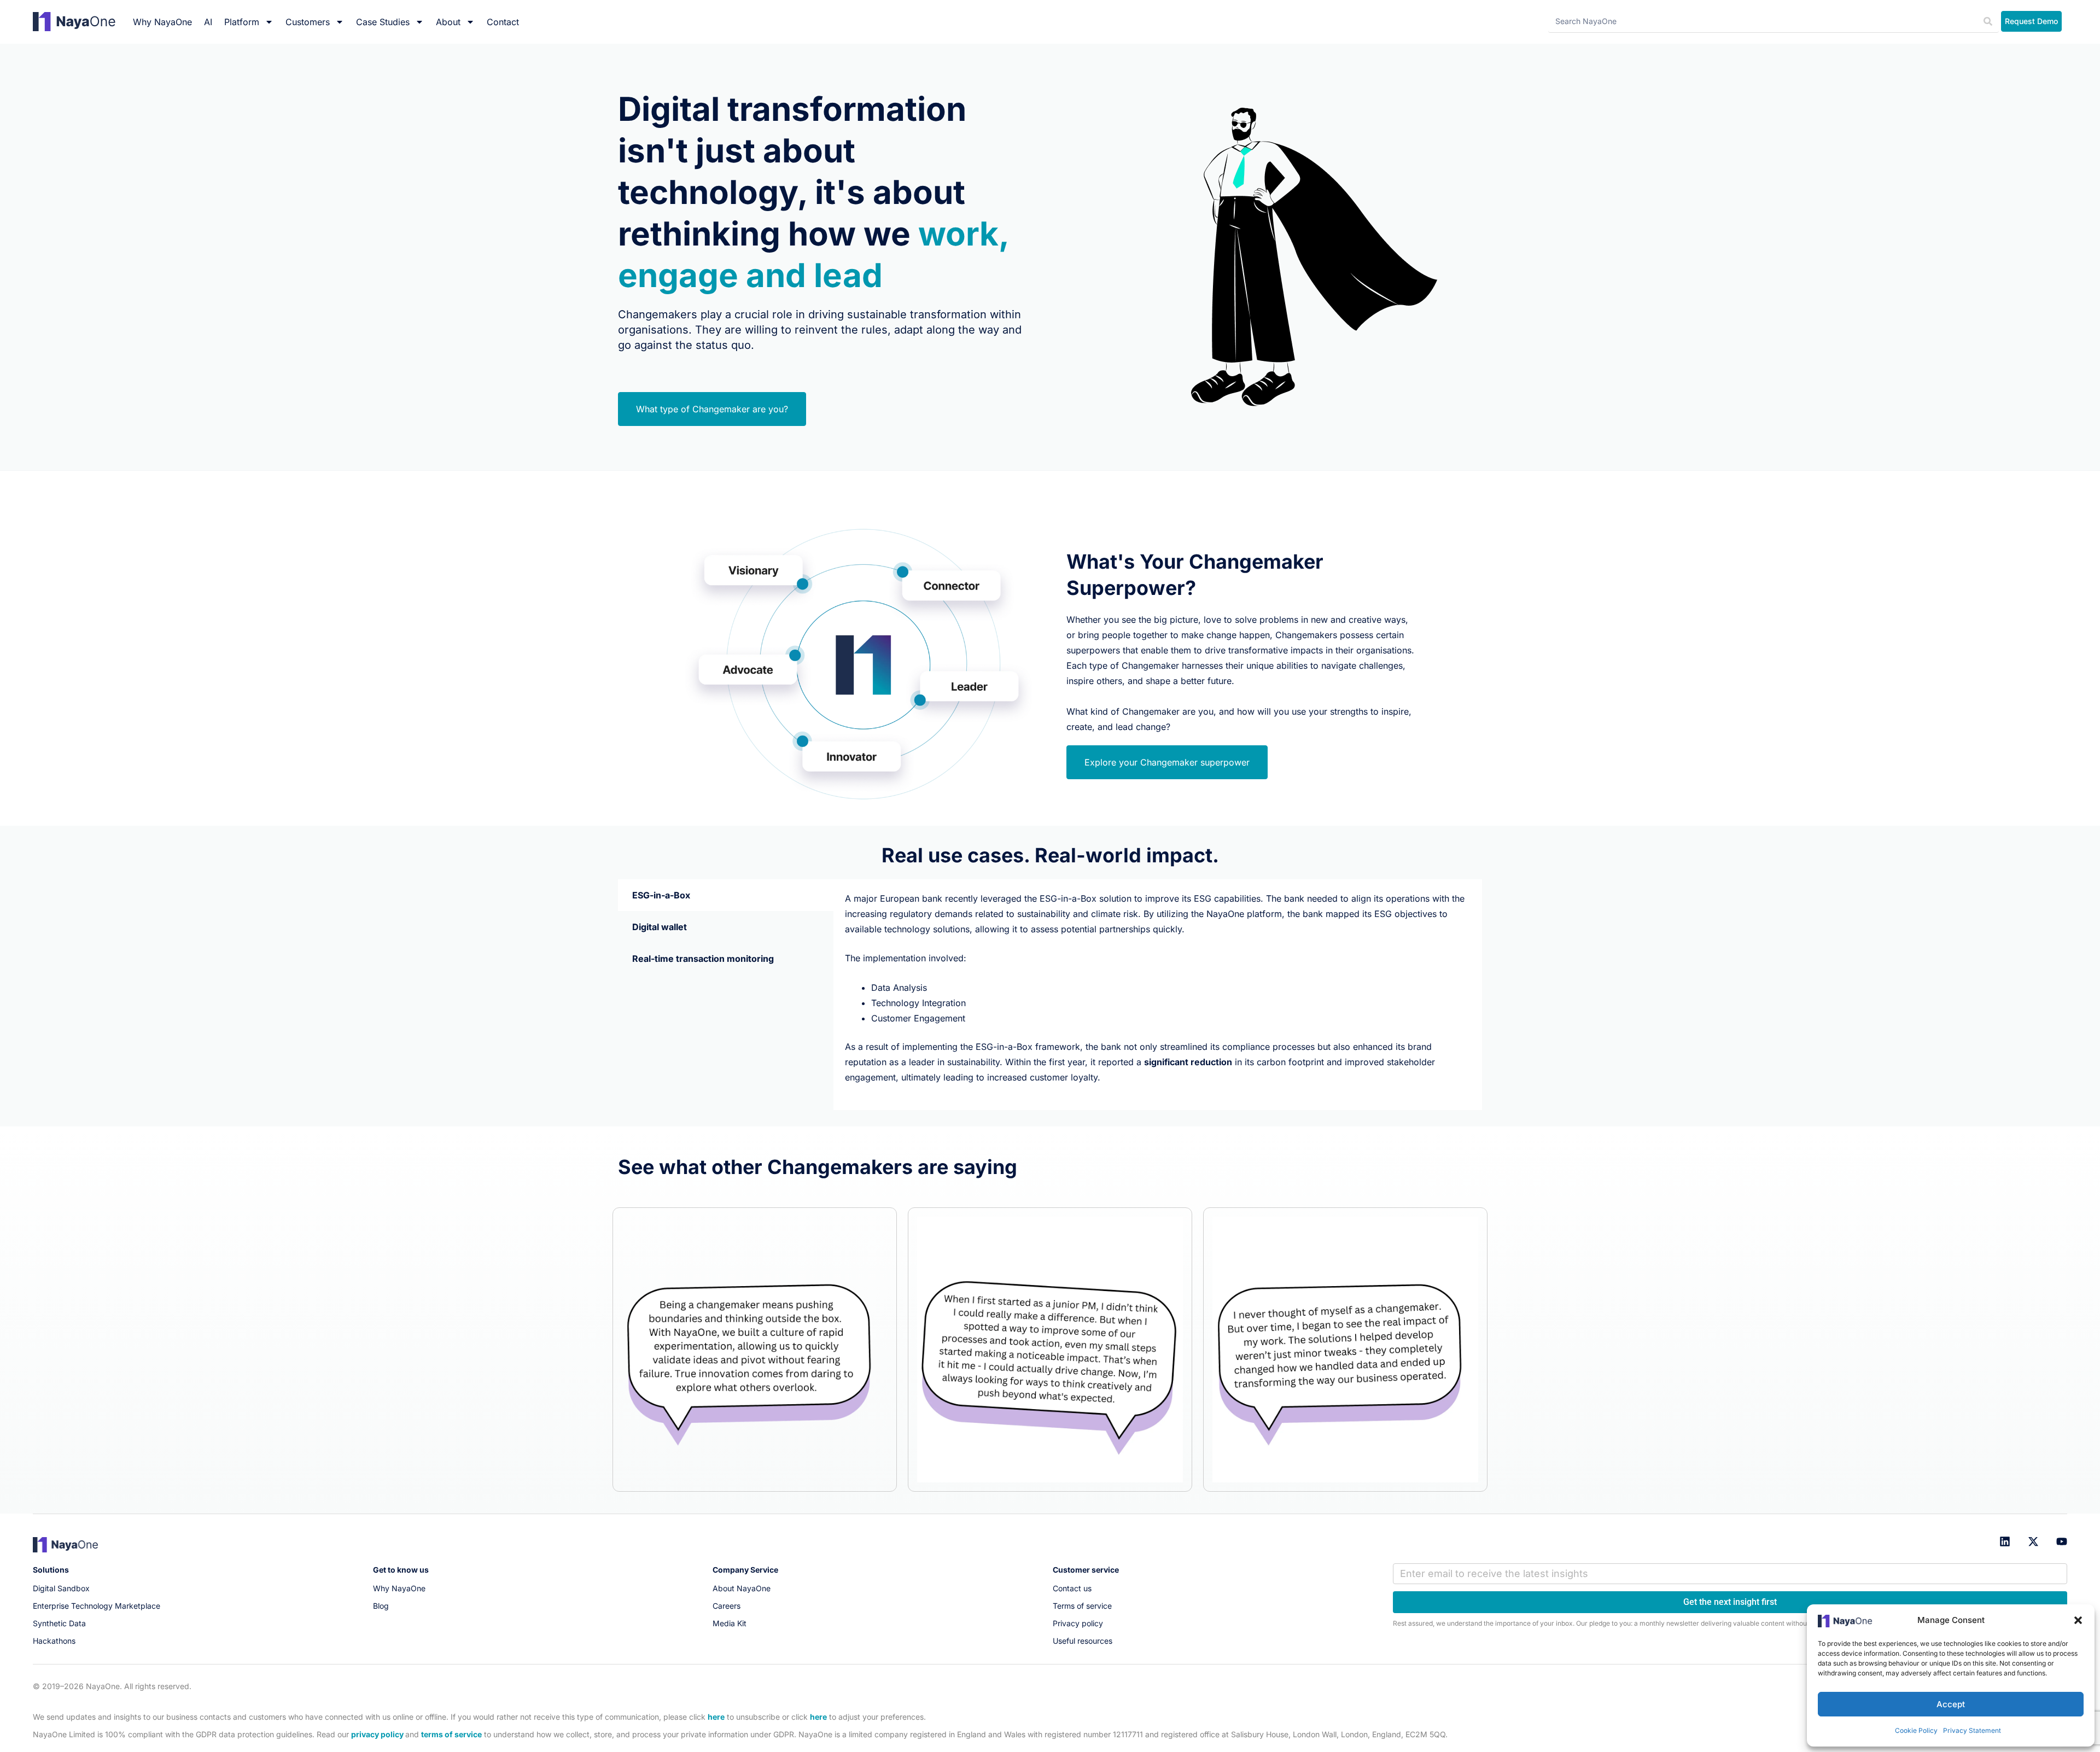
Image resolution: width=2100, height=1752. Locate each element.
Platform (242, 22)
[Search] (1988, 22)
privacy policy (377, 1734)
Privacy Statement (1972, 1730)
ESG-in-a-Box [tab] (661, 895)
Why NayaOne (162, 22)
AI (208, 22)
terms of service (451, 1734)
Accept (1951, 1704)
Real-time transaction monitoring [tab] (703, 959)
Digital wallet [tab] (660, 927)
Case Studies (383, 22)
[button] (2078, 1620)
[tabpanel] (1158, 995)
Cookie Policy (1916, 1730)
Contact (503, 22)
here (716, 1717)
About (448, 22)
